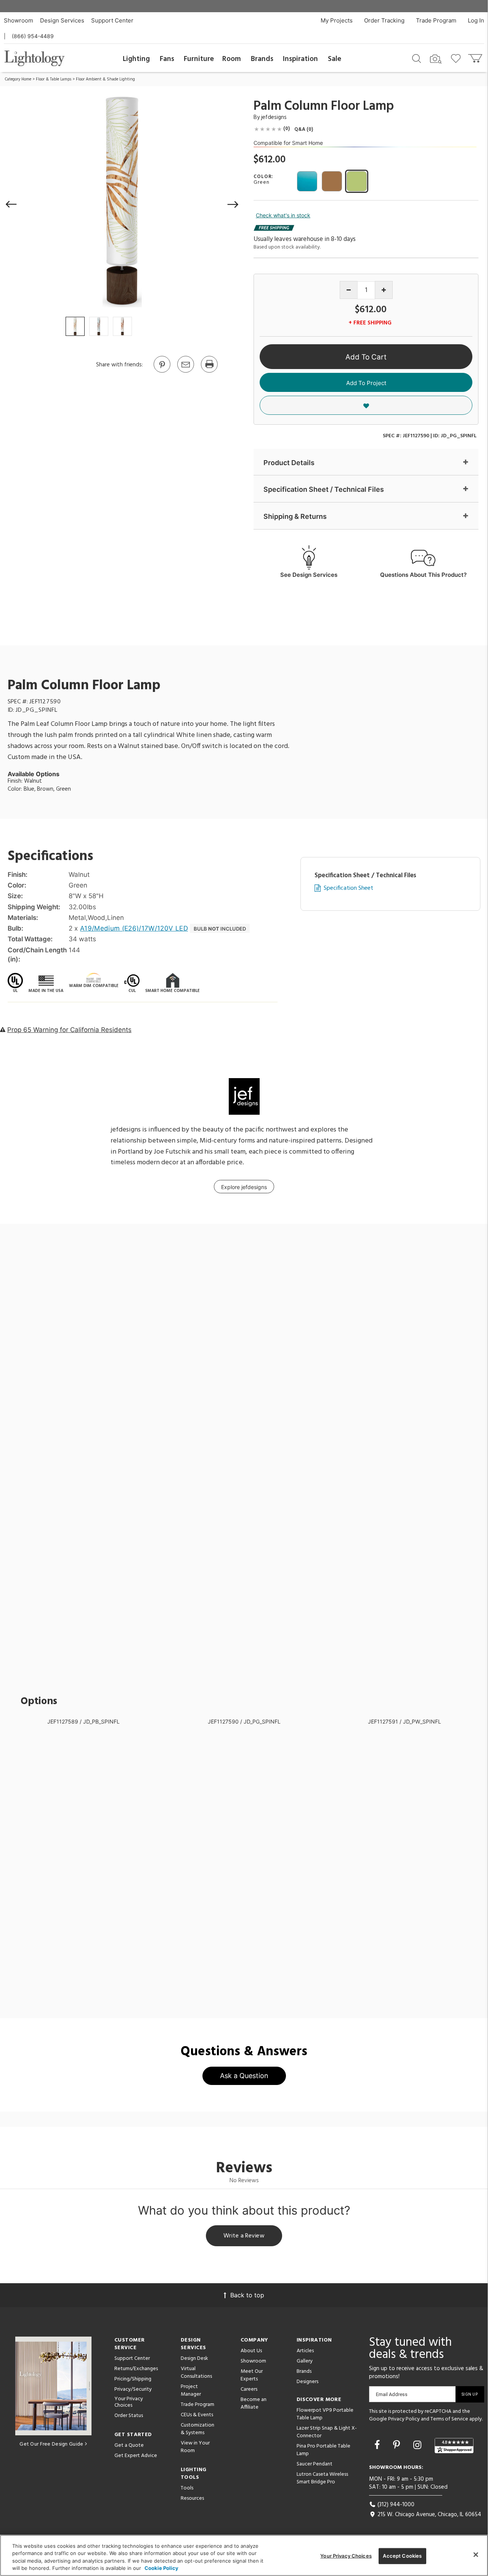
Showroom (18, 20)
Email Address (392, 2394)
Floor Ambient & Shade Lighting (105, 79)
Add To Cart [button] (366, 357)
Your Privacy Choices (129, 2403)
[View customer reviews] (454, 2446)
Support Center (112, 20)
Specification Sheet (348, 888)
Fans (167, 59)
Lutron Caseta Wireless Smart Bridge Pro (322, 2478)
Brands (262, 59)
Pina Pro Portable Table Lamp (323, 2450)
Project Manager (191, 2391)
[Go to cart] (476, 57)
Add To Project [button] (366, 383)
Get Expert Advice (136, 2456)
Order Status (129, 2416)
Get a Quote (129, 2445)
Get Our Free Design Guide (51, 2444)
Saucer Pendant (315, 2464)
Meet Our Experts (252, 2375)
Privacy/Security (133, 2389)
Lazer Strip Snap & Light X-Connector (327, 2432)
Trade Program (436, 20)
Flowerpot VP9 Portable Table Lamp (325, 2414)
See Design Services (309, 575)
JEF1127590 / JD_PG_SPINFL (244, 1721)
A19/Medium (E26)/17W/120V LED (134, 928)
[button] (11, 204)
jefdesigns (274, 117)
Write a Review (244, 2236)
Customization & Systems (197, 2429)
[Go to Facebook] (378, 2445)
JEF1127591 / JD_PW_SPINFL (405, 1721)
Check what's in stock (283, 215)
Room (232, 59)
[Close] (476, 2555)
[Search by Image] (436, 59)
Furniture (199, 59)
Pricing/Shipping (133, 2379)
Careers (249, 2389)
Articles (305, 2351)
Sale (335, 59)
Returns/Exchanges (136, 2369)
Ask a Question (244, 2076)
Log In (476, 20)
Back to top (247, 2295)
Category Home (18, 79)
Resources (192, 2498)
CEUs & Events (197, 2415)
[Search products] (417, 58)
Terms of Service (449, 2419)
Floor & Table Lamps (54, 79)
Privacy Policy (404, 2419)
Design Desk (194, 2359)
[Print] (209, 372)
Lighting (136, 59)
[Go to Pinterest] (162, 372)
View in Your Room (195, 2447)
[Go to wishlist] (457, 58)
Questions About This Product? (423, 575)
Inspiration (300, 59)
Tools (187, 2488)
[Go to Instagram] (419, 2445)
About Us (251, 2351)
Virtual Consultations (196, 2373)
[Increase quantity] (384, 290)
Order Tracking (384, 20)
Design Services (62, 20)
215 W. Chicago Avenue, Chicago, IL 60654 (429, 2515)
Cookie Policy (161, 2568)
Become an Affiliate (254, 2403)
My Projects (337, 20)
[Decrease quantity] (349, 290)
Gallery (305, 2361)
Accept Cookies (402, 2556)
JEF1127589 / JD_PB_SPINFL (83, 1721)
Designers (307, 2382)
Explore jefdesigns (244, 1187)
